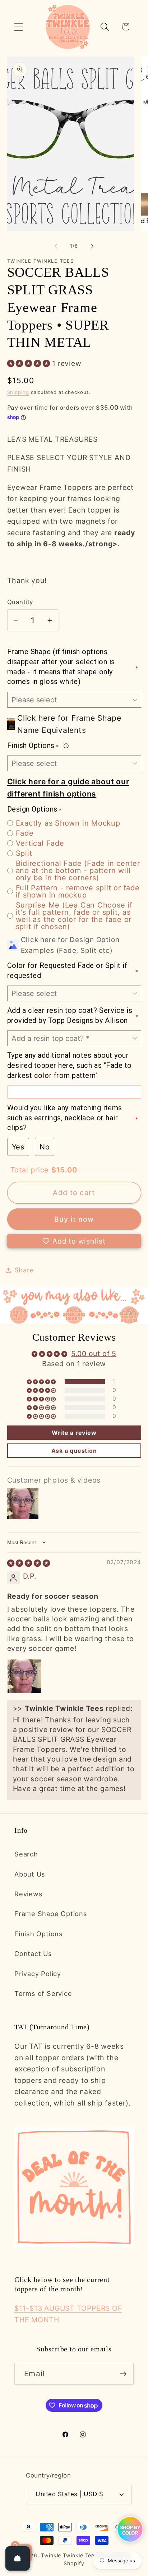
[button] (18, 27)
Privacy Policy (38, 1974)
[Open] (18, 2558)
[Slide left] (56, 246)
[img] (29, 1563)
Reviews (28, 1894)
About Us (30, 1874)
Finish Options (39, 1934)
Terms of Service (43, 1993)
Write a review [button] (74, 1433)
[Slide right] (92, 246)
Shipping (18, 392)
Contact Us (33, 1953)
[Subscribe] (123, 2374)
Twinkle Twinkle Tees (69, 2555)
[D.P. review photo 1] (24, 1676)
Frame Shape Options (51, 1914)
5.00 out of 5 (94, 1354)
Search (26, 1854)
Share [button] (24, 1270)
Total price (31, 1170)
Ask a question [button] (74, 1451)
